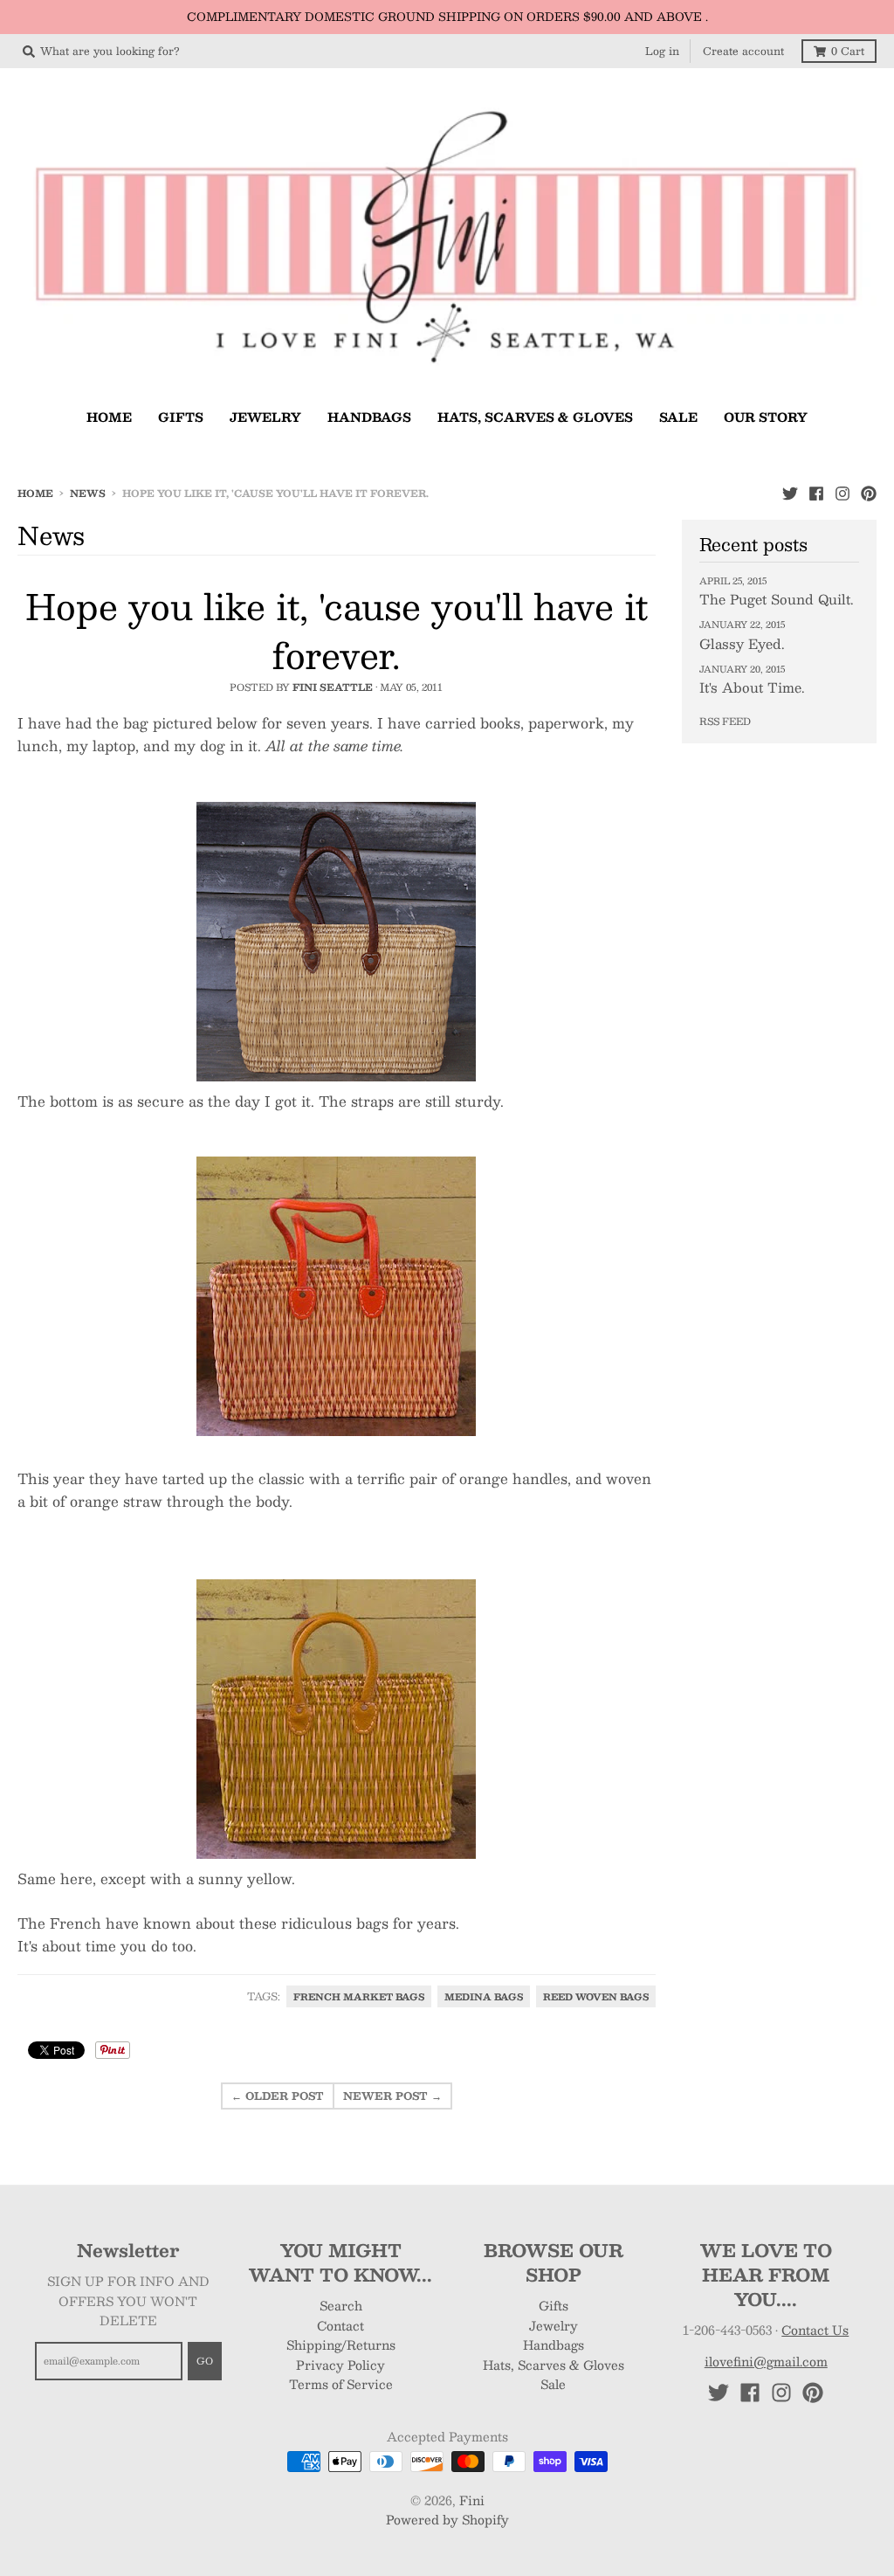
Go (205, 2361)
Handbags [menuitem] (369, 417)
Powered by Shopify (447, 2519)
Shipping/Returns (341, 2345)
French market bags (359, 1996)
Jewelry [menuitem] (265, 417)
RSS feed (725, 721)
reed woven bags (596, 1996)
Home (35, 493)
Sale (553, 2384)
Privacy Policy (340, 2365)
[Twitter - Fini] (790, 493)
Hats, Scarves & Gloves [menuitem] (535, 417)
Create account (743, 51)
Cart (848, 51)
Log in (662, 51)
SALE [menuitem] (678, 417)
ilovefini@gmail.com (766, 2361)
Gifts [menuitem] (181, 417)
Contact (340, 2325)
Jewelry (554, 2325)
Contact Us (815, 2330)
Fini (472, 2500)
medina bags (484, 1996)
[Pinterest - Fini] (869, 493)
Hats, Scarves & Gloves (554, 2365)
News (88, 493)
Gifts (554, 2305)
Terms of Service (341, 2384)
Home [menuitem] (109, 417)
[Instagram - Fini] (842, 493)
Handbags (554, 2345)
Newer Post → (392, 2096)
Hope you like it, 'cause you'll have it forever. (337, 630)
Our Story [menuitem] (766, 417)
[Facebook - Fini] (816, 493)
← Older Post (278, 2096)
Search (341, 2305)
